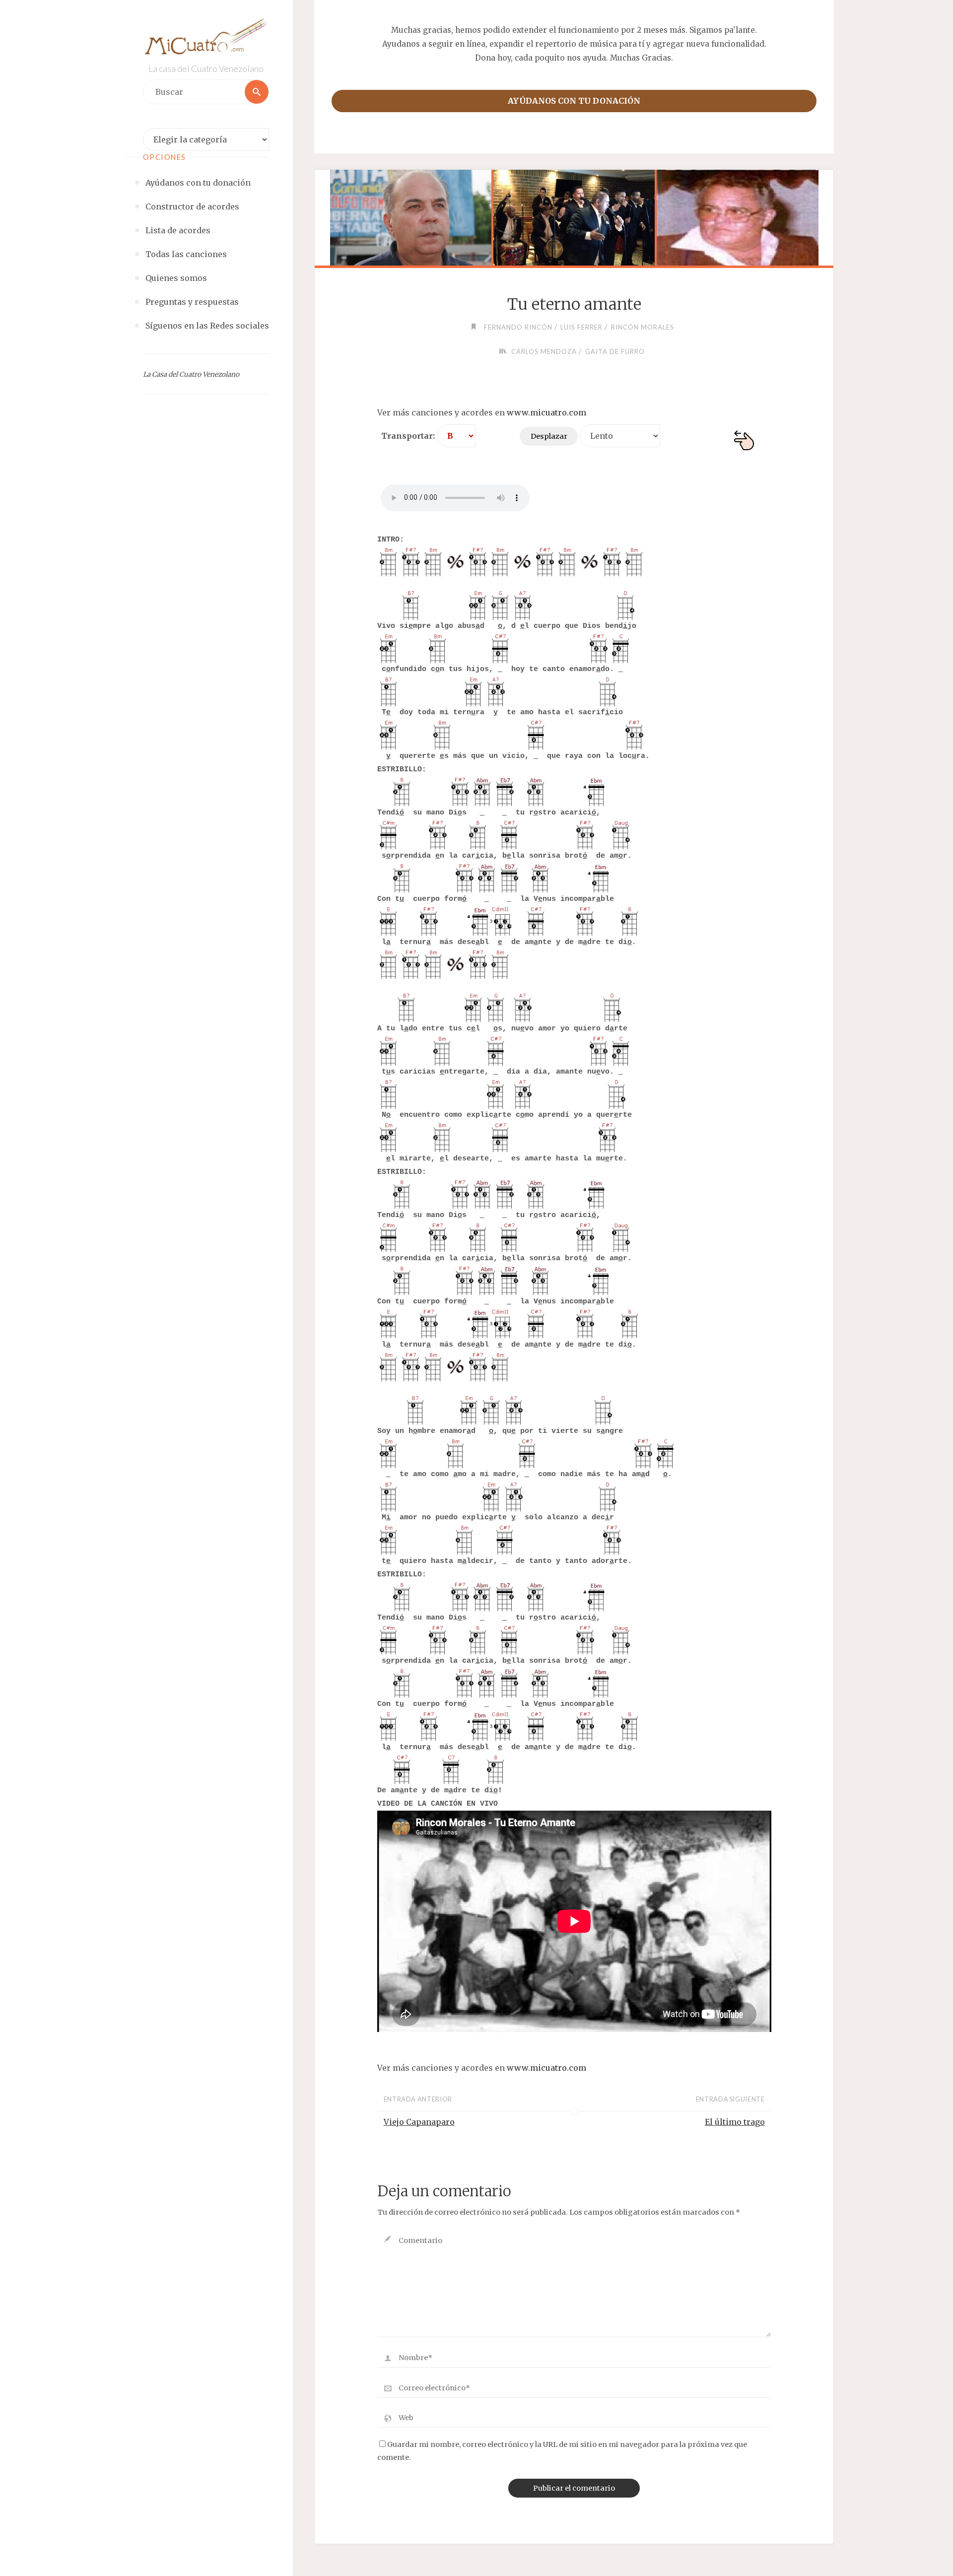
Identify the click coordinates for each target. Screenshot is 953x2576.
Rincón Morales (643, 327)
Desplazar (549, 436)
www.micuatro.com (546, 412)
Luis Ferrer (581, 327)
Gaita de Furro (615, 351)
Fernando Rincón (518, 327)
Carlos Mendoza (544, 351)
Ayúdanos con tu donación (574, 101)
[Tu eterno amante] (574, 218)
